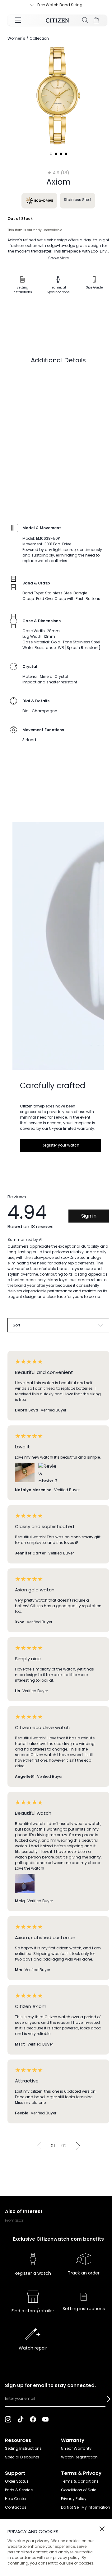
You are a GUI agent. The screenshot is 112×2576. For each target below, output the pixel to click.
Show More (58, 258)
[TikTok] (21, 2419)
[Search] (85, 20)
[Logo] (57, 20)
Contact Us (16, 2507)
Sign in (89, 1216)
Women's (16, 38)
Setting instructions (84, 2309)
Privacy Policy (74, 2499)
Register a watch (33, 2273)
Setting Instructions (23, 2448)
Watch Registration (79, 2457)
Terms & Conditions (80, 2481)
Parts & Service (19, 2490)
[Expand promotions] (26, 5)
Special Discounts (22, 2457)
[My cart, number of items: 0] (96, 20)
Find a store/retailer (33, 2311)
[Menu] (18, 20)
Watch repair (33, 2348)
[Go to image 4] (66, 154)
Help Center (16, 2499)
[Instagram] (8, 2419)
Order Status (17, 2481)
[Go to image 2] (56, 154)
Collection (39, 38)
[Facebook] (33, 2419)
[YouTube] (45, 2419)
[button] (109, 2399)
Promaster (14, 2220)
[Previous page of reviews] (39, 2146)
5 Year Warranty (76, 2448)
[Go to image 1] (51, 154)
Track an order (84, 2273)
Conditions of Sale (79, 2490)
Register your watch (61, 1145)
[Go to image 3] (61, 154)
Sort (16, 1325)
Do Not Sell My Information (86, 2507)
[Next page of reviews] (78, 2146)
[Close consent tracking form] (102, 2529)
